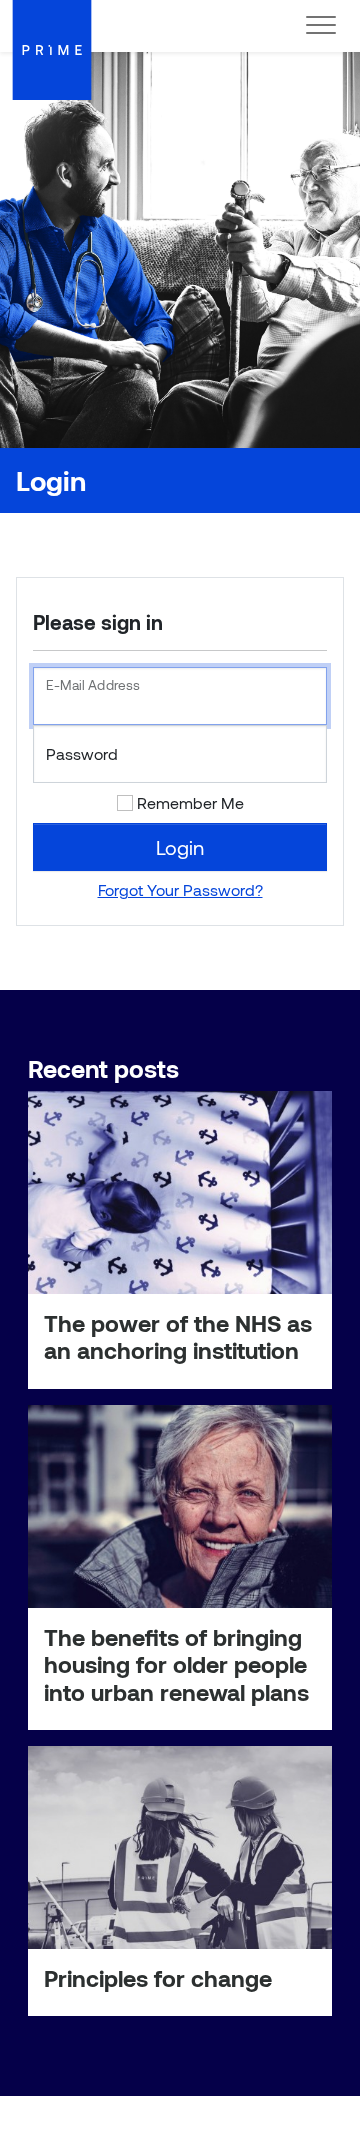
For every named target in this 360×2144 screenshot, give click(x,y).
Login (180, 847)
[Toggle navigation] (321, 26)
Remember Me (190, 802)
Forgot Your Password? (180, 889)
